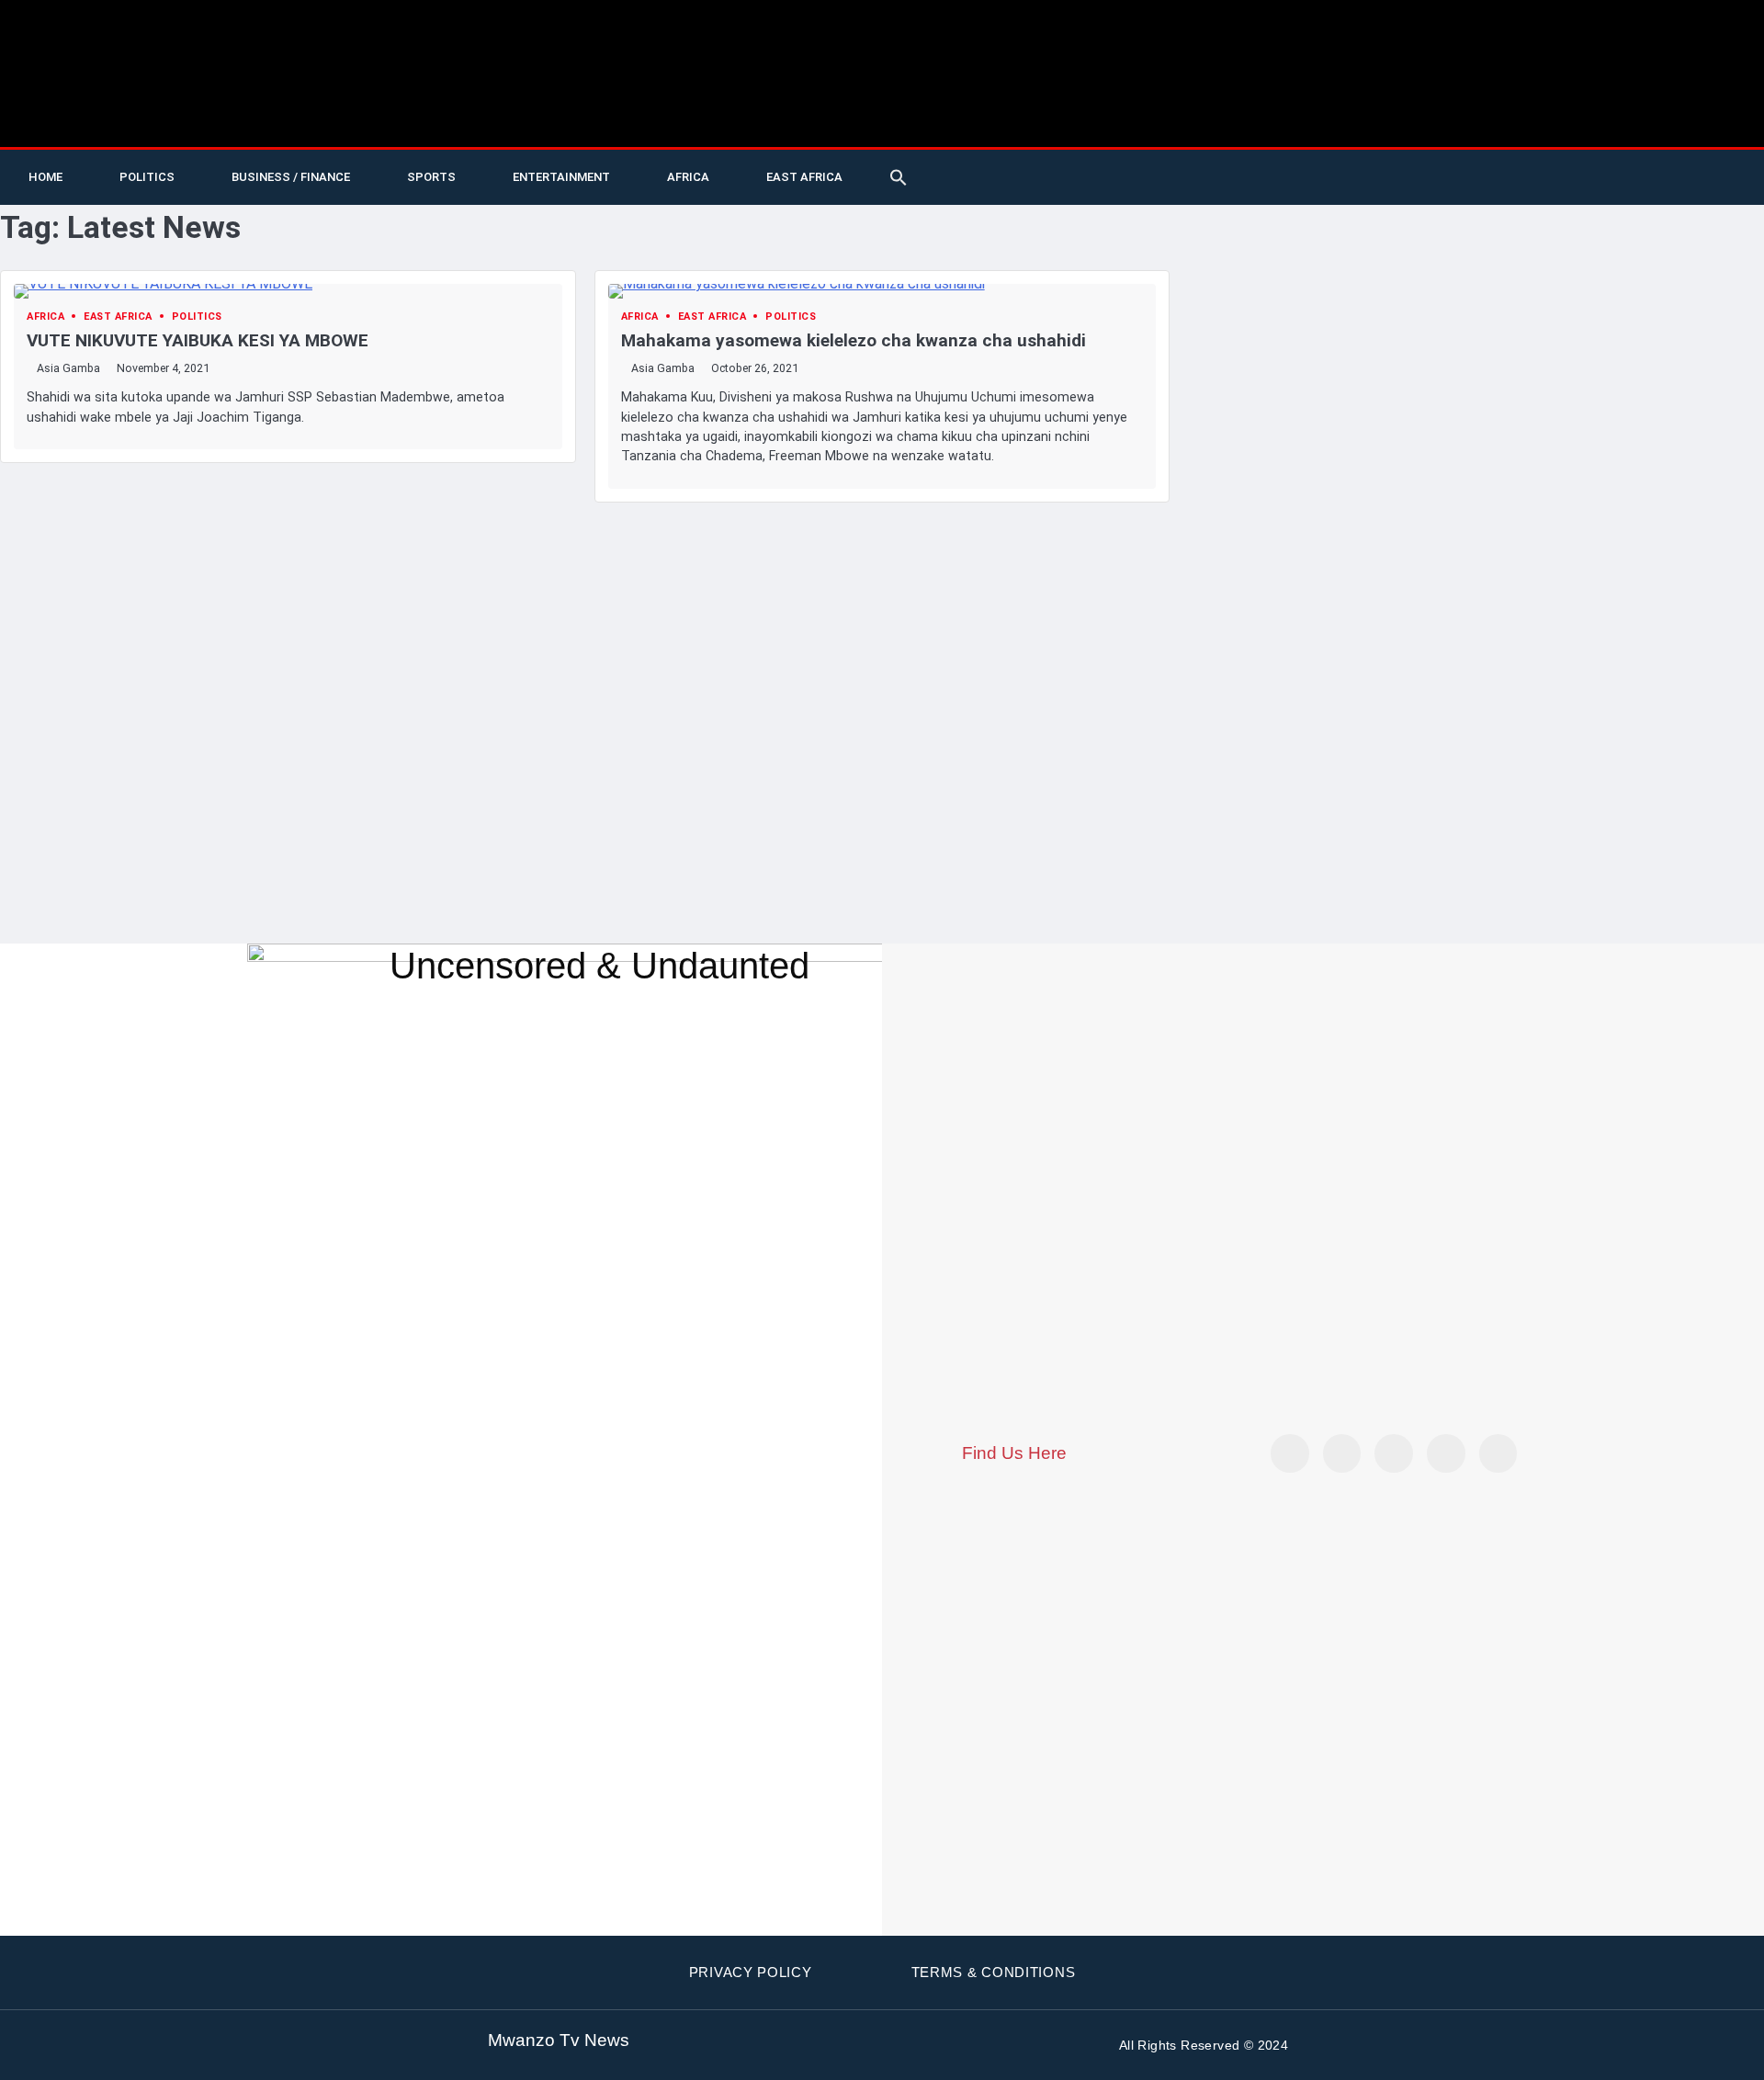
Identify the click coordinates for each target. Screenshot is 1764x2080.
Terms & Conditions (994, 1972)
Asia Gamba (68, 368)
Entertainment (561, 177)
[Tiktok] (1464, 177)
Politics (147, 177)
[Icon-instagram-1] (1540, 177)
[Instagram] (1498, 1453)
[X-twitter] (1389, 177)
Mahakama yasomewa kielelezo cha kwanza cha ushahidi (854, 340)
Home (45, 177)
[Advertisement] (882, 640)
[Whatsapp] (1653, 177)
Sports (431, 177)
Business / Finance (291, 177)
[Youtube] (1427, 177)
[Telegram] (1615, 177)
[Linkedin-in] (1394, 1453)
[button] (899, 177)
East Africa (804, 177)
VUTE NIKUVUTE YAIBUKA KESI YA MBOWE (198, 340)
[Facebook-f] (1502, 177)
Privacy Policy (751, 1972)
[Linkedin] (1577, 177)
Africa (688, 177)
